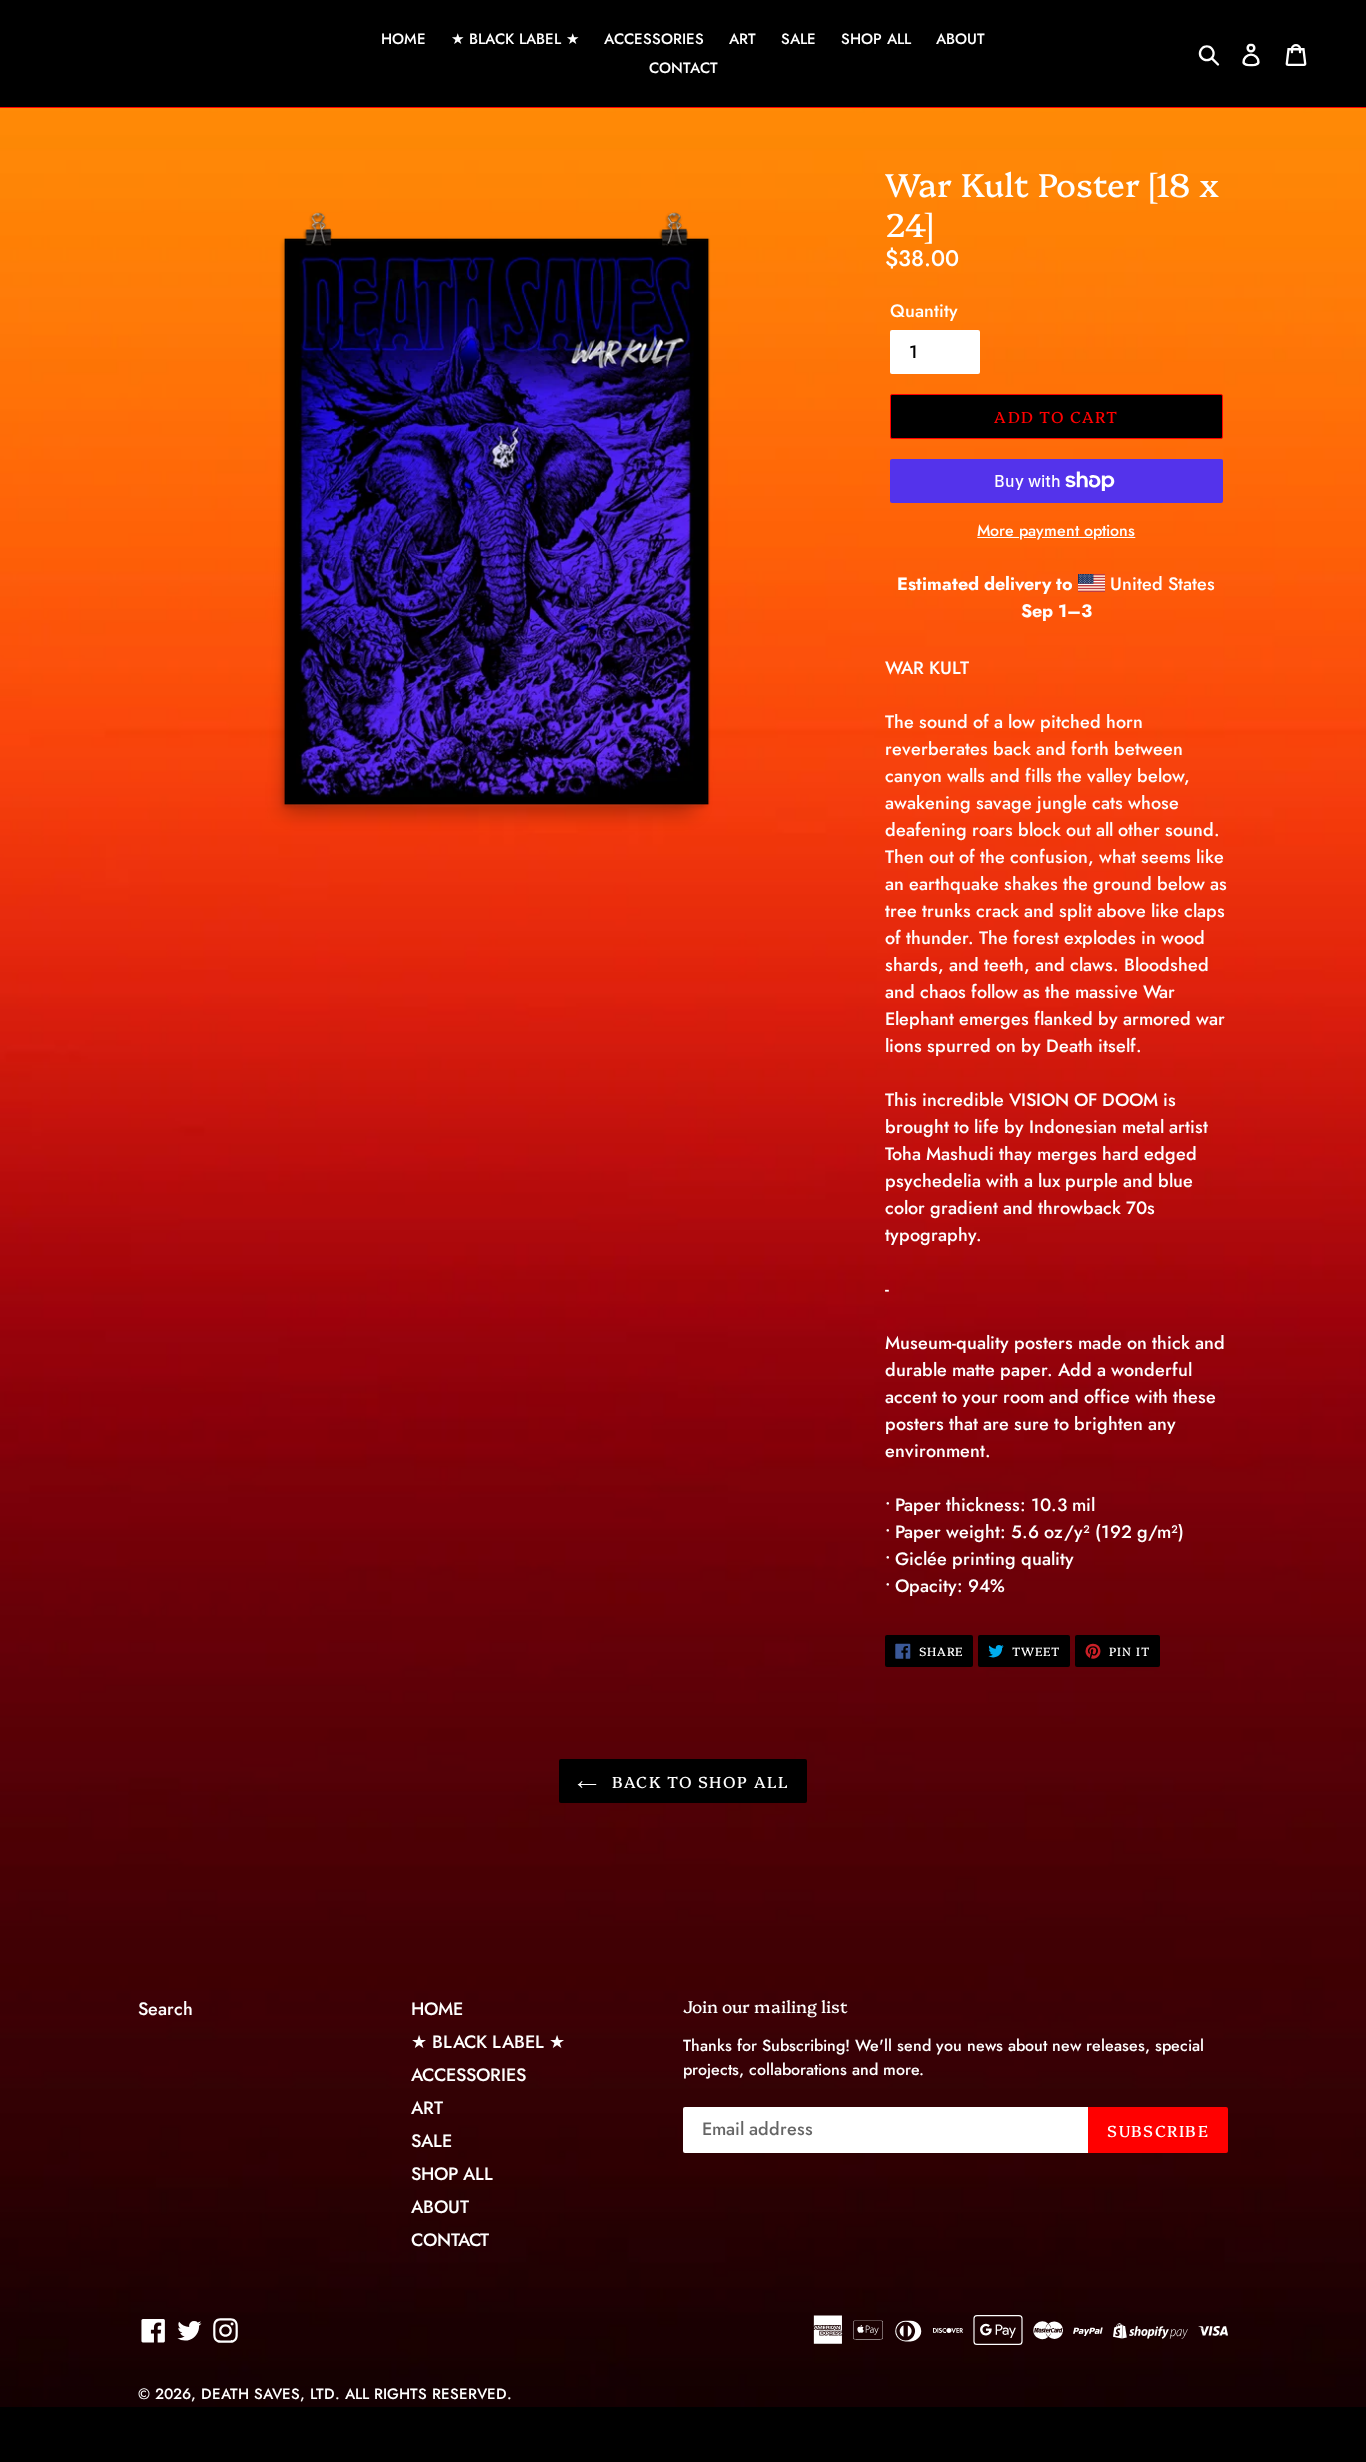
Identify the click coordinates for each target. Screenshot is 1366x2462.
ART (742, 39)
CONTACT (683, 68)
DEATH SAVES (250, 2394)
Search (165, 2009)
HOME (403, 39)
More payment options (1056, 530)
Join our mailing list (765, 2006)
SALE (798, 39)
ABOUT (960, 39)
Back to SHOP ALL (698, 1781)
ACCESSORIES (654, 39)
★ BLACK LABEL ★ (515, 39)
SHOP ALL (876, 39)
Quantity (924, 311)
